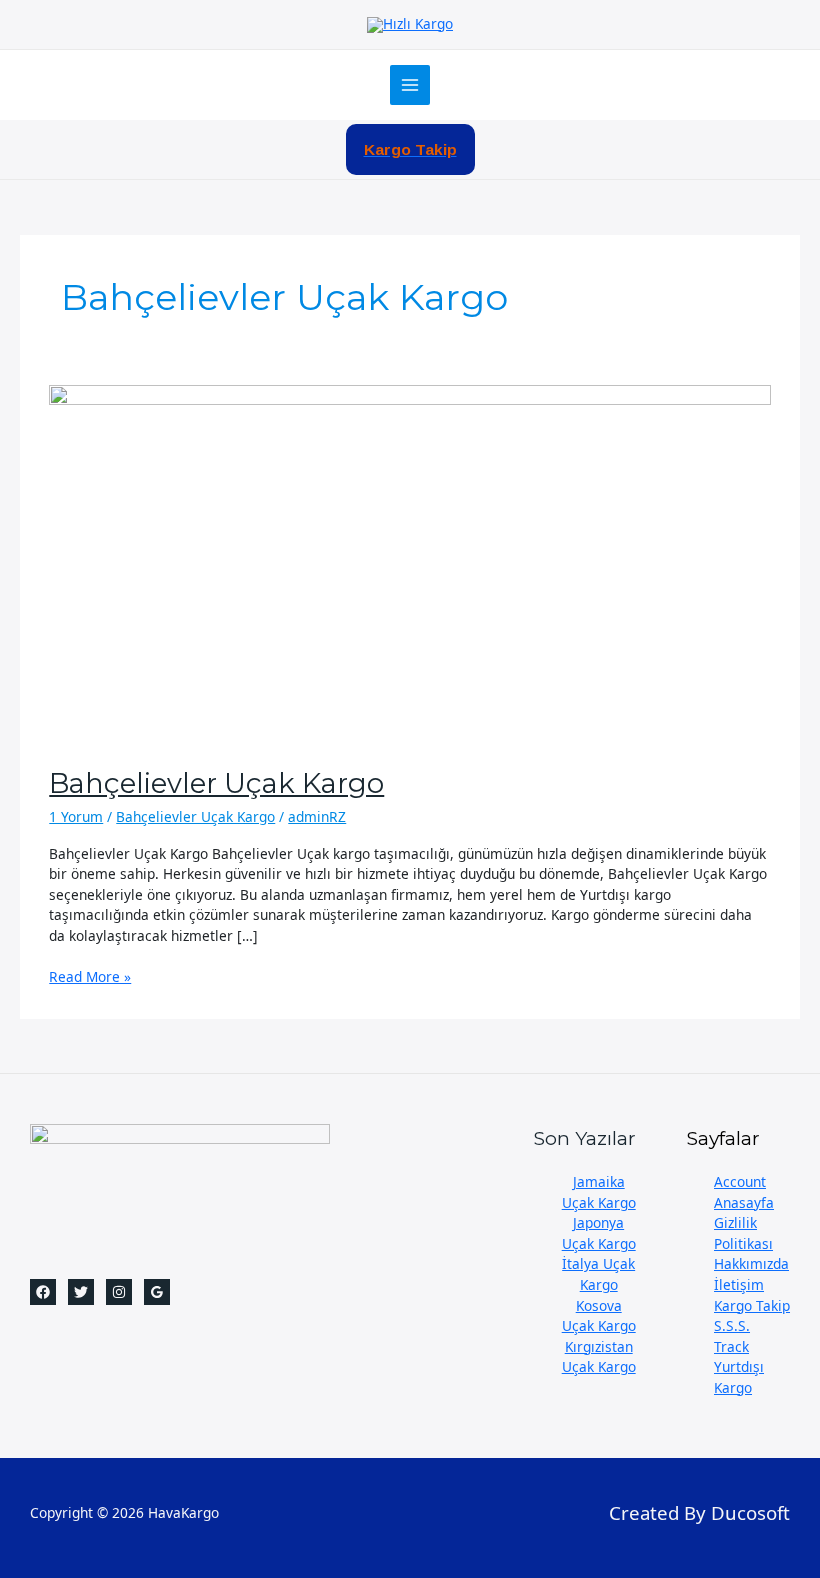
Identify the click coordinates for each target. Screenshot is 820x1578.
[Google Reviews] (157, 1292)
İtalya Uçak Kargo (598, 1274)
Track (731, 1346)
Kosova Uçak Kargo (599, 1316)
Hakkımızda (751, 1263)
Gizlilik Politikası (743, 1233)
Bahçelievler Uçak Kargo (216, 783)
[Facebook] (43, 1292)
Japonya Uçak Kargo (599, 1233)
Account (740, 1181)
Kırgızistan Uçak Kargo (599, 1357)
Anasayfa (744, 1202)
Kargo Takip (752, 1305)
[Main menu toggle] (410, 85)
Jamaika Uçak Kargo (599, 1192)
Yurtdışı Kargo (739, 1377)
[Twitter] (81, 1292)
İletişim (739, 1284)
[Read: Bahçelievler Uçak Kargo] (409, 563)
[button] (410, 150)
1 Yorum (76, 816)
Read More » (90, 977)
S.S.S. (732, 1325)
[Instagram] (119, 1292)
